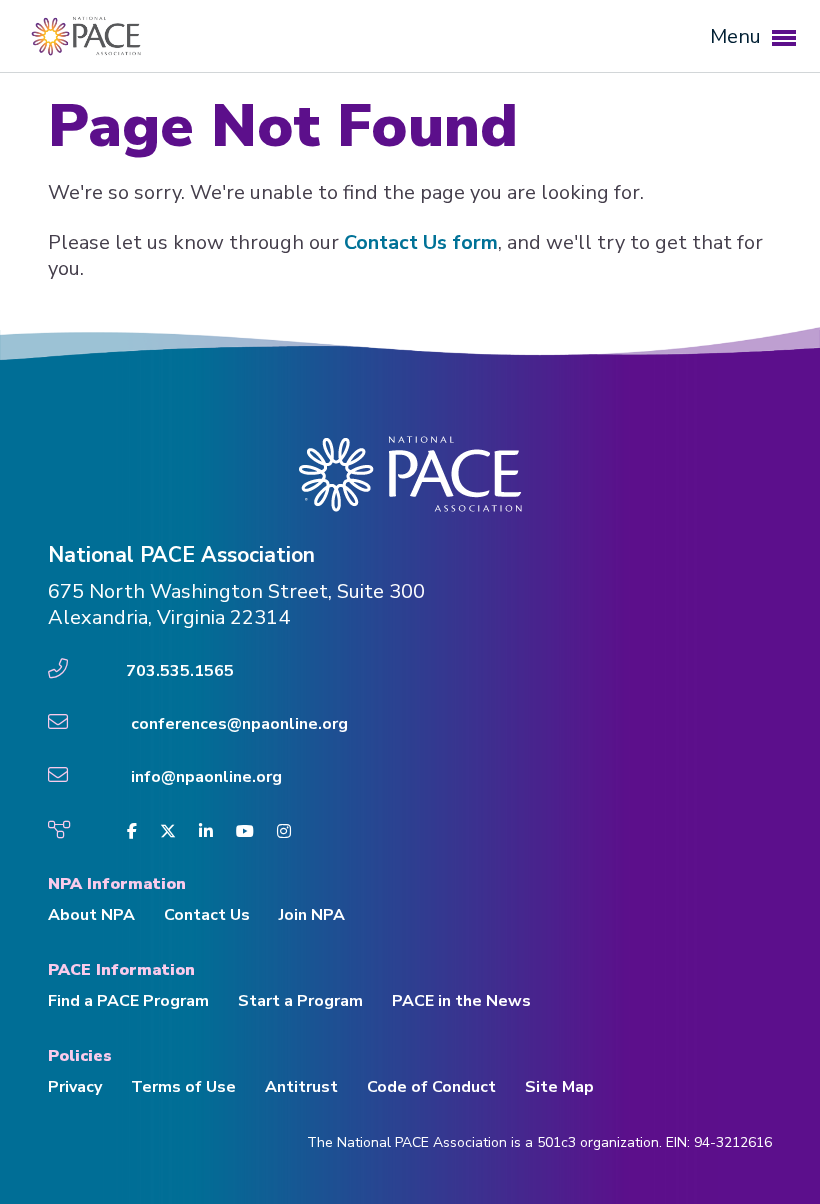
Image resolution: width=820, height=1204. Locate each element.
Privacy (75, 1087)
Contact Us (207, 915)
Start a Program (300, 1001)
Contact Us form (421, 242)
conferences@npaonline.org (239, 724)
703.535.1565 (180, 671)
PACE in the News (461, 1001)
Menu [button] (738, 36)
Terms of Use (183, 1087)
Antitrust (301, 1087)
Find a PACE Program (128, 1001)
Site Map (559, 1087)
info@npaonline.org (206, 777)
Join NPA (312, 915)
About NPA (91, 915)
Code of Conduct (431, 1087)
